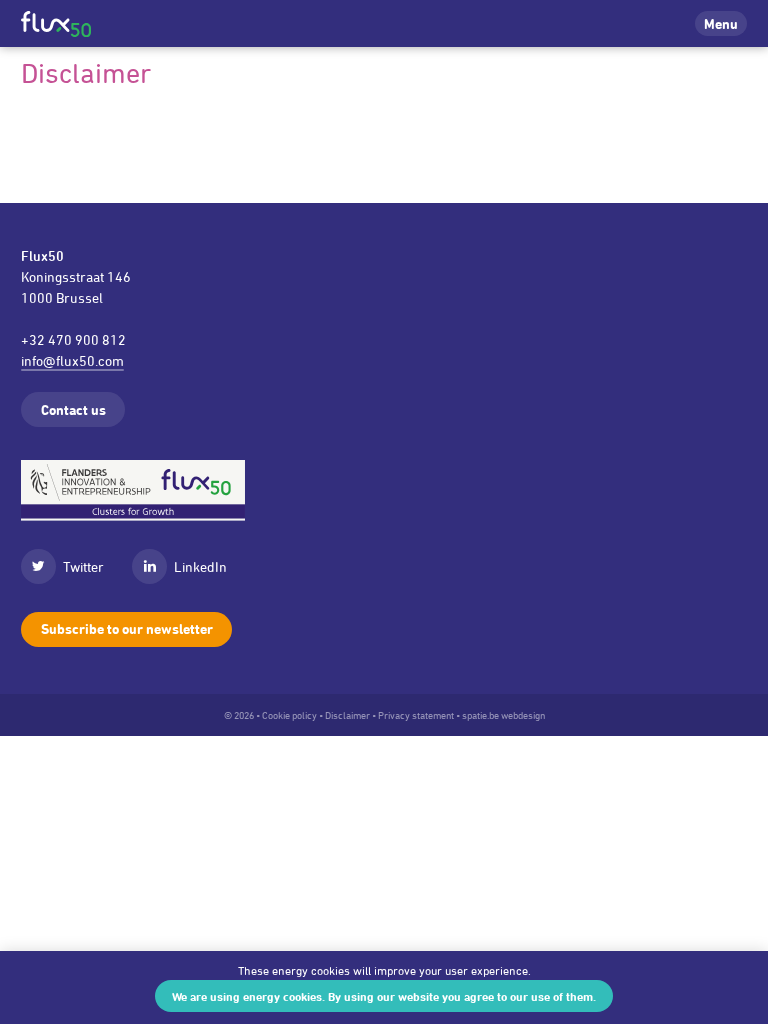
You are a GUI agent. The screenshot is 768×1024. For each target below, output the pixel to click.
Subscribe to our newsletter (127, 628)
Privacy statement (416, 715)
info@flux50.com (72, 360)
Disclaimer (347, 715)
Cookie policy (289, 715)
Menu (721, 23)
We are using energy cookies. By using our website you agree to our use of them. (384, 996)
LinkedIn (200, 566)
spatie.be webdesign (503, 715)
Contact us (73, 409)
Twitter (83, 566)
